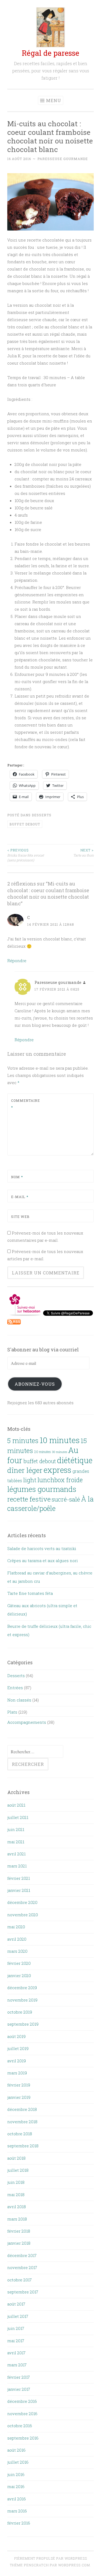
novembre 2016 (22, 2414)
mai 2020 (16, 1927)
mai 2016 (16, 2486)
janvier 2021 (19, 1890)
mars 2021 (17, 1866)
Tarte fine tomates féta (30, 1593)
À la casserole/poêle (50, 1504)
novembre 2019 (22, 2000)
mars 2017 (17, 2365)
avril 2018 (17, 2207)
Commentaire (24, 1104)
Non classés (19, 1700)
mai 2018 (16, 2195)
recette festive (29, 1499)
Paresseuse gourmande (63, 159)
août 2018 (16, 2158)
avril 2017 (16, 2353)
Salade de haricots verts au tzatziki (42, 1548)
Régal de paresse (50, 53)
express (58, 1470)
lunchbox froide (60, 1480)
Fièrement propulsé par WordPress (51, 2558)
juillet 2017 (18, 2316)
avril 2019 (17, 2061)
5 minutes (23, 1441)
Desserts (42, 815)
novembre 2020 (23, 1915)
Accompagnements (27, 1722)
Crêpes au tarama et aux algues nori (43, 1561)
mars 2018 (17, 2219)
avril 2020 (17, 1939)
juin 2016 (16, 2474)
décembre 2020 (22, 1902)
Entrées (15, 1688)
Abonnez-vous (35, 1384)
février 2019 (19, 2085)
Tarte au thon (83, 853)
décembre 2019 (22, 1988)
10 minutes (60, 1440)
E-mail (20, 1197)
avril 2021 (16, 1854)
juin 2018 (16, 2182)
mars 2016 (17, 2511)
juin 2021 (16, 1829)
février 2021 (19, 1878)
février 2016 (19, 2523)
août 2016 (16, 2450)
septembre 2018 (23, 2146)
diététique (75, 1460)
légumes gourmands (42, 1489)
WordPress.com (74, 2565)
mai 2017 (16, 2341)
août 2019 (16, 2036)
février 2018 (19, 2231)
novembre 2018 (22, 2122)
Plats (12, 1712)
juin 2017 (16, 2328)
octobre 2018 (20, 2134)
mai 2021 (16, 1842)
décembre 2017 (22, 2255)
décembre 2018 (22, 2109)
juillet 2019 (18, 2048)
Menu (54, 100)
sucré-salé (66, 1499)
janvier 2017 (19, 2389)
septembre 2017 (23, 2292)
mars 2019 (17, 2073)
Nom (17, 1177)
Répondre (17, 961)
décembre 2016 (22, 2401)
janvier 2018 (19, 2243)
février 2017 (19, 2377)
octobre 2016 (20, 2426)
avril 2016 (17, 2499)
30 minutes (60, 1452)
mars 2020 (17, 1951)
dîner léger (25, 1470)
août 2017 (16, 2304)
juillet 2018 (18, 2170)
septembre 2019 (23, 2024)
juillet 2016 (18, 2462)
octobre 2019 (20, 2012)
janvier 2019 (19, 2097)
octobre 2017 (20, 2280)
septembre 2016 (23, 2438)
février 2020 (19, 1963)
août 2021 (16, 1805)
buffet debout (25, 824)
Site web (20, 1217)
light (30, 1480)
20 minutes (43, 1452)
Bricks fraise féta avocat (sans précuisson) (26, 855)
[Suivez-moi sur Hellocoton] (25, 1314)
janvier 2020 (19, 1975)
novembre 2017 (22, 2267)
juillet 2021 (18, 1817)
